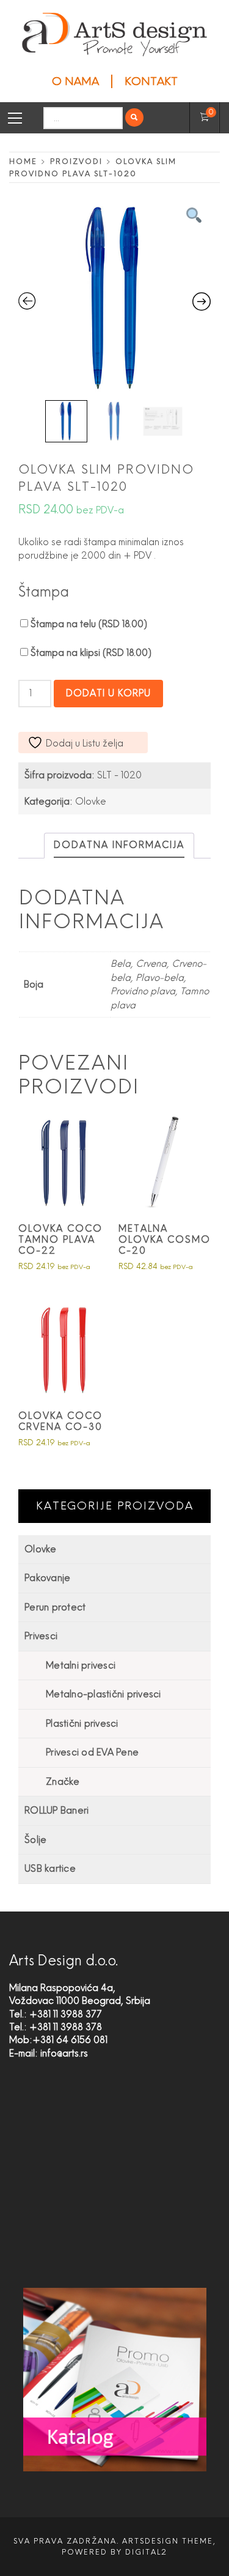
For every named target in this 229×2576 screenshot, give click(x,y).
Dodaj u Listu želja (85, 743)
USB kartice (50, 1869)
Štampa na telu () (88, 624)
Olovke (91, 802)
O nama (75, 81)
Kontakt (151, 81)
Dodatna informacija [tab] (119, 845)
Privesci (41, 1636)
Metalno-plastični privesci (104, 1694)
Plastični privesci (82, 1724)
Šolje (35, 1840)
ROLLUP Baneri (56, 1811)
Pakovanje (47, 1578)
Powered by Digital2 (114, 2552)
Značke (63, 1782)
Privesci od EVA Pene (92, 1752)
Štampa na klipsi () (90, 653)
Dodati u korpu (108, 693)
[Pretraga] (134, 117)
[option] (114, 298)
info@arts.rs (64, 2053)
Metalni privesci (81, 1666)
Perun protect (55, 1607)
